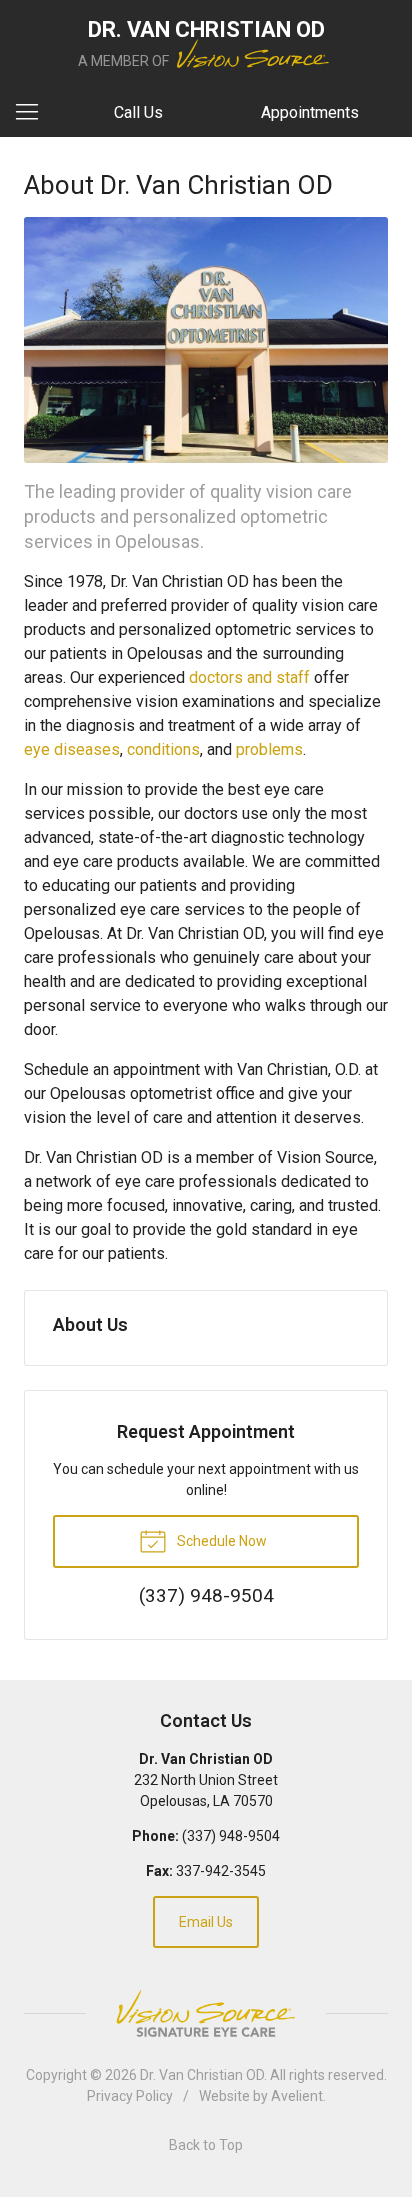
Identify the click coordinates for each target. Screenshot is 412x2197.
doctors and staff (249, 677)
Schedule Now (220, 1541)
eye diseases (72, 749)
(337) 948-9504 (231, 1836)
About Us (90, 1324)
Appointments (310, 112)
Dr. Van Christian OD (202, 2075)
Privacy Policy (130, 2096)
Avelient (297, 2096)
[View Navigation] (34, 113)
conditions (163, 749)
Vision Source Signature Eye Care (206, 2013)
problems (269, 749)
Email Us (206, 1922)
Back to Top (206, 2145)
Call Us (138, 112)
